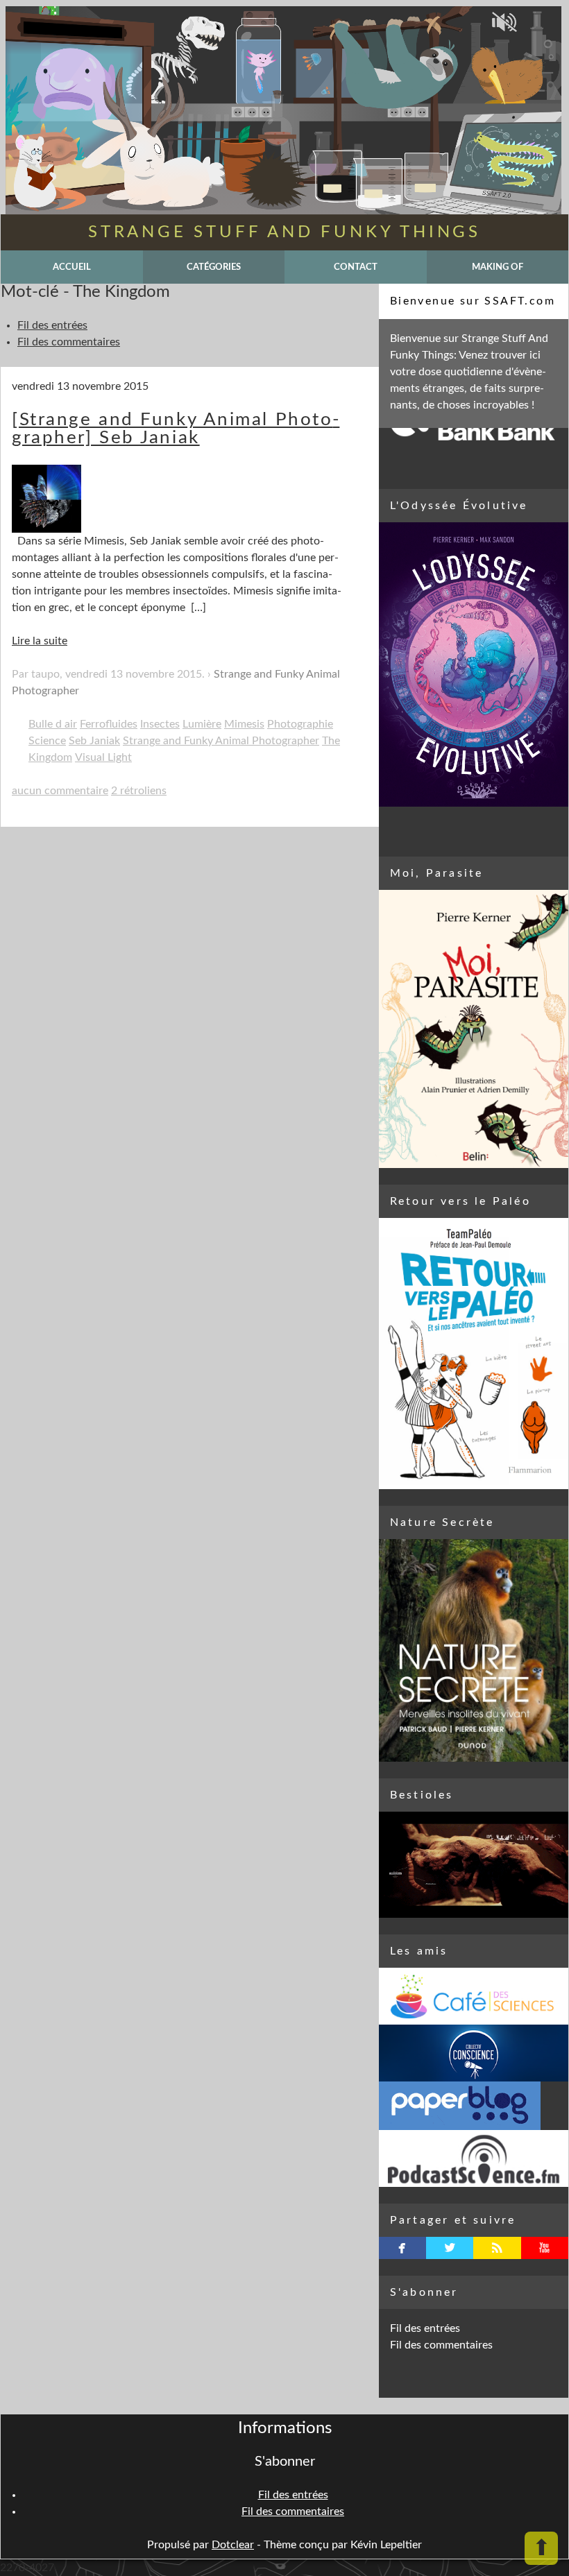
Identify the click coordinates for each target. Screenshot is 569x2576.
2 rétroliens (139, 791)
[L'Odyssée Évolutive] (474, 664)
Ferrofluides (109, 724)
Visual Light (103, 757)
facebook (402, 2248)
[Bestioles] (474, 1865)
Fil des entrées (52, 325)
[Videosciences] (474, 2158)
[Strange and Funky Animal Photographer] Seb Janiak (176, 429)
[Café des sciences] (474, 1996)
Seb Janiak (94, 741)
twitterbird (450, 2248)
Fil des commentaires (69, 342)
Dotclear (233, 2545)
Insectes (160, 724)
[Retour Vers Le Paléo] (474, 1354)
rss (497, 2248)
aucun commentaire (60, 791)
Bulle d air (53, 724)
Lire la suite (40, 641)
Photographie (300, 724)
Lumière (202, 724)
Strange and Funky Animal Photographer (221, 741)
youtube (544, 2248)
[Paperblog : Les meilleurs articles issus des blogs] (474, 2106)
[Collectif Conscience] (474, 2053)
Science (47, 741)
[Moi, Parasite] (474, 1029)
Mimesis (244, 724)
